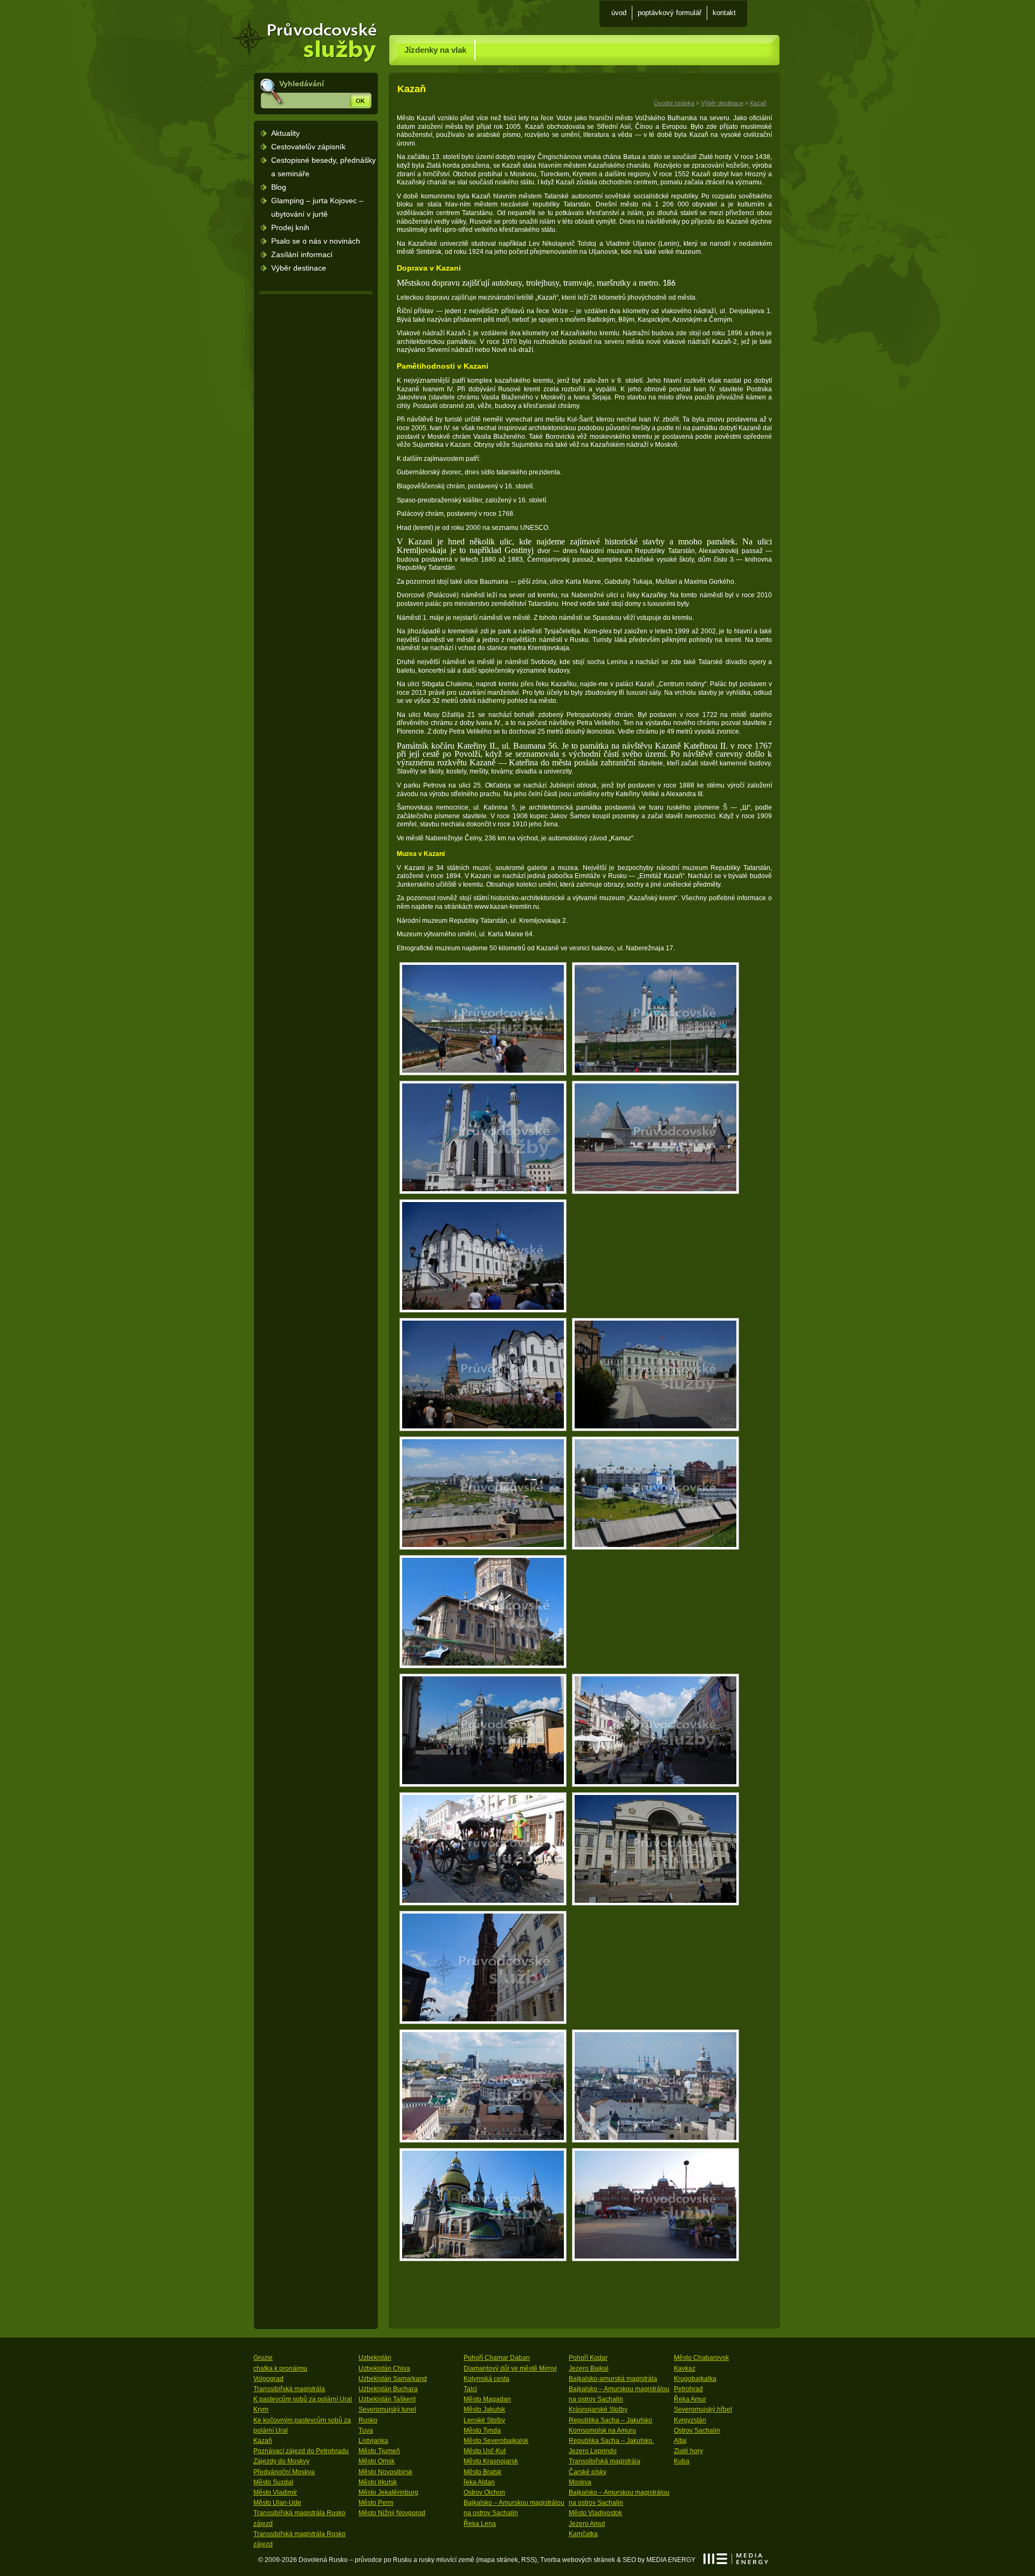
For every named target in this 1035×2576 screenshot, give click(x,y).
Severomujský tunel (387, 2409)
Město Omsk (377, 2461)
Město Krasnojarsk (491, 2461)
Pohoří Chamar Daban (497, 2358)
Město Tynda (482, 2430)
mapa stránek (498, 2560)
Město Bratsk (482, 2472)
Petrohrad (688, 2389)
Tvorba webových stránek (578, 2560)
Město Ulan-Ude (277, 2503)
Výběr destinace (722, 103)
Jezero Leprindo (593, 2451)
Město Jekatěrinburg (388, 2492)
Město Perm (376, 2503)
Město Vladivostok (595, 2513)
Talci (470, 2389)
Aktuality (285, 133)
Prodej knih (290, 227)
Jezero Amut (587, 2524)
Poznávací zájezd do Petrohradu (301, 2451)
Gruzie (263, 2358)
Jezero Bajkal (589, 2368)
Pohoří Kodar (588, 2358)
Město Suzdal (273, 2482)
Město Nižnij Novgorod (392, 2513)
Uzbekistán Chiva (384, 2368)
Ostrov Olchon (484, 2492)
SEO (629, 2560)
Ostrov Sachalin (697, 2430)
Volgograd (268, 2379)
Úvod (619, 13)
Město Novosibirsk (385, 2472)
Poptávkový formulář (670, 13)
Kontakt (724, 13)
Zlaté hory (688, 2451)
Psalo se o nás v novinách (316, 241)
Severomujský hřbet (703, 2409)
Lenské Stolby (484, 2420)
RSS (528, 2560)
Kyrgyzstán (690, 2420)
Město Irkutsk (378, 2482)
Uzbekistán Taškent (387, 2399)
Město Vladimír (275, 2492)
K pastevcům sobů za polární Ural (303, 2399)
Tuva (366, 2430)
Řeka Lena (480, 2524)
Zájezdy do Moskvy (281, 2461)
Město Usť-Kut (485, 2451)
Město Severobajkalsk (496, 2441)
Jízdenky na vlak (435, 50)
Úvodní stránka (315, 16)
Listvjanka (373, 2441)
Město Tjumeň (379, 2451)
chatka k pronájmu (280, 2368)
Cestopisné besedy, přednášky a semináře (323, 167)
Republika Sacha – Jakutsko (610, 2420)
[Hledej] (360, 100)
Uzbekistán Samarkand (393, 2379)
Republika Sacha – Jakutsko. (611, 2441)
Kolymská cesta (487, 2379)
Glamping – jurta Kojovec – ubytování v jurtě (317, 207)
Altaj (680, 2441)
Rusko (368, 2420)
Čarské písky (588, 2472)
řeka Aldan (479, 2482)
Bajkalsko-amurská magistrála (613, 2379)
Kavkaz (685, 2368)
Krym (261, 2409)
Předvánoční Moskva (284, 2472)
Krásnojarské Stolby (598, 2409)
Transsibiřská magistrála (289, 2389)
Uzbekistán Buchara (388, 2389)
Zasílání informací (302, 254)
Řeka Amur (690, 2399)
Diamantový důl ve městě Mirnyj (510, 2368)
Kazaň (758, 103)
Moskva (580, 2482)
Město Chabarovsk (701, 2358)
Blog (279, 187)
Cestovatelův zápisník (308, 147)
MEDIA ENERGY (736, 2559)
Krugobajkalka (695, 2379)
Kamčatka (583, 2534)
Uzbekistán (375, 2358)
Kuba (682, 2461)
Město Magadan (487, 2399)
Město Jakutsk (484, 2409)
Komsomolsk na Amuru (602, 2430)
